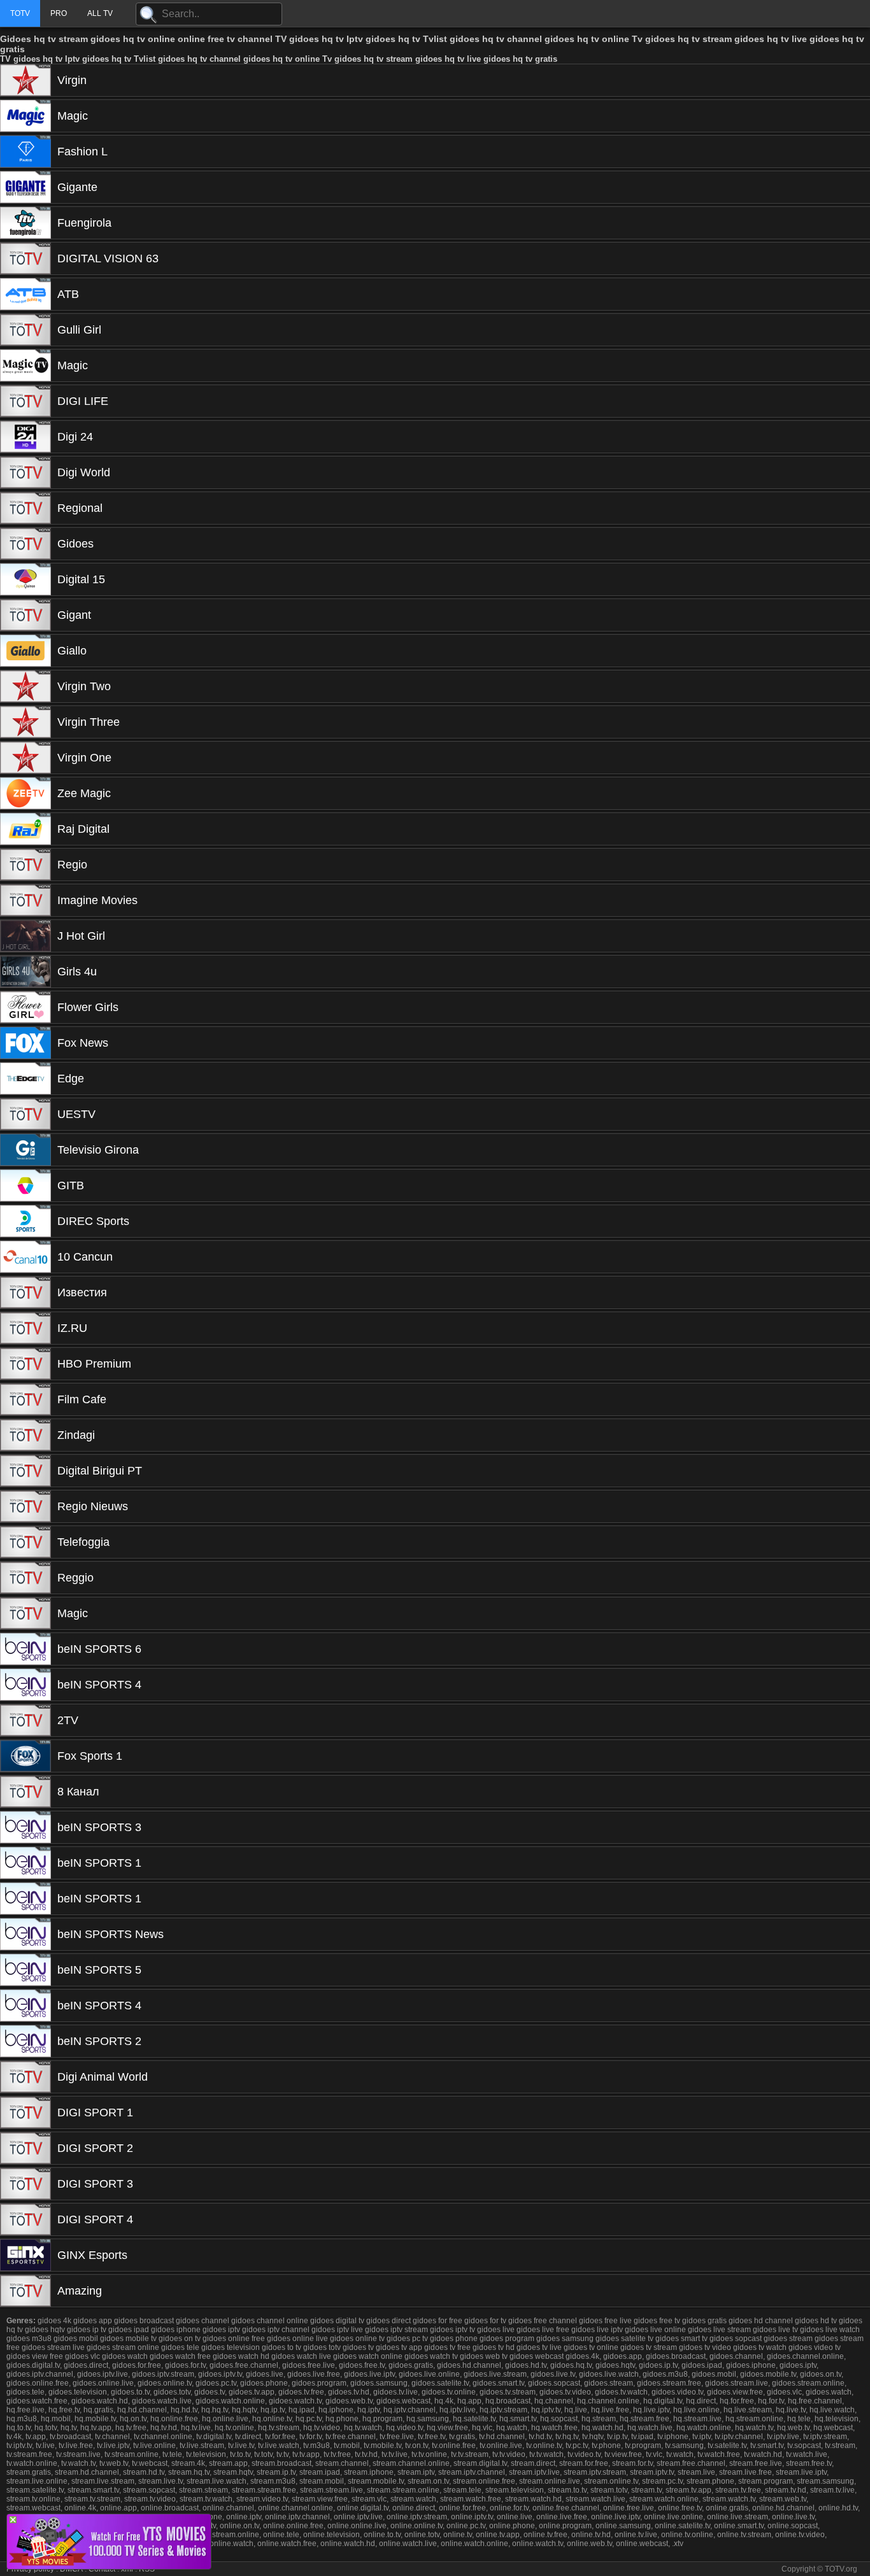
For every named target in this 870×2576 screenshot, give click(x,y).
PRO (59, 13)
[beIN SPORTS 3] (25, 1827)
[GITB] (25, 1185)
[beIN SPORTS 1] (25, 1863)
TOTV (20, 13)
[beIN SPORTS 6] (25, 1649)
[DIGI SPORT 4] (25, 2219)
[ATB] (25, 294)
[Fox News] (25, 1043)
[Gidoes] (25, 544)
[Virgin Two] (25, 686)
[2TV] (25, 1720)
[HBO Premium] (25, 1364)
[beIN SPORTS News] (25, 1934)
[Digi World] (25, 472)
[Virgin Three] (25, 722)
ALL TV (100, 13)
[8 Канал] (25, 1792)
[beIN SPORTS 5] (25, 1970)
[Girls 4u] (25, 972)
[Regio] (25, 865)
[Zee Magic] (25, 793)
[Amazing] (25, 2291)
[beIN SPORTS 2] (25, 2041)
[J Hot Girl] (25, 936)
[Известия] (25, 1292)
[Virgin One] (25, 758)
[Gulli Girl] (25, 330)
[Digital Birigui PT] (25, 1471)
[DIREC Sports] (25, 1221)
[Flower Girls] (25, 1007)
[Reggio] (25, 1578)
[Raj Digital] (25, 829)
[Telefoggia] (25, 1542)
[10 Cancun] (25, 1257)
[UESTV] (25, 1114)
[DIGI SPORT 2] (25, 2148)
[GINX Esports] (25, 2255)
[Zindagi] (25, 1435)
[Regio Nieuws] (25, 1506)
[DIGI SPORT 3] (25, 2184)
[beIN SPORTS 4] (25, 1685)
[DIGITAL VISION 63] (25, 258)
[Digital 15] (25, 579)
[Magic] (25, 116)
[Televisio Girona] (25, 1150)
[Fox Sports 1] (25, 1756)
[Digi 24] (25, 437)
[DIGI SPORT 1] (25, 2112)
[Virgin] (25, 80)
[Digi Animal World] (25, 2077)
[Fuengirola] (25, 223)
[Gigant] (25, 615)
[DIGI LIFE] (25, 401)
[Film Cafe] (25, 1399)
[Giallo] (25, 651)
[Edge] (25, 1079)
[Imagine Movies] (25, 900)
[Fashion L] (25, 152)
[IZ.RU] (25, 1328)
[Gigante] (25, 187)
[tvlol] (109, 2565)
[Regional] (25, 508)
